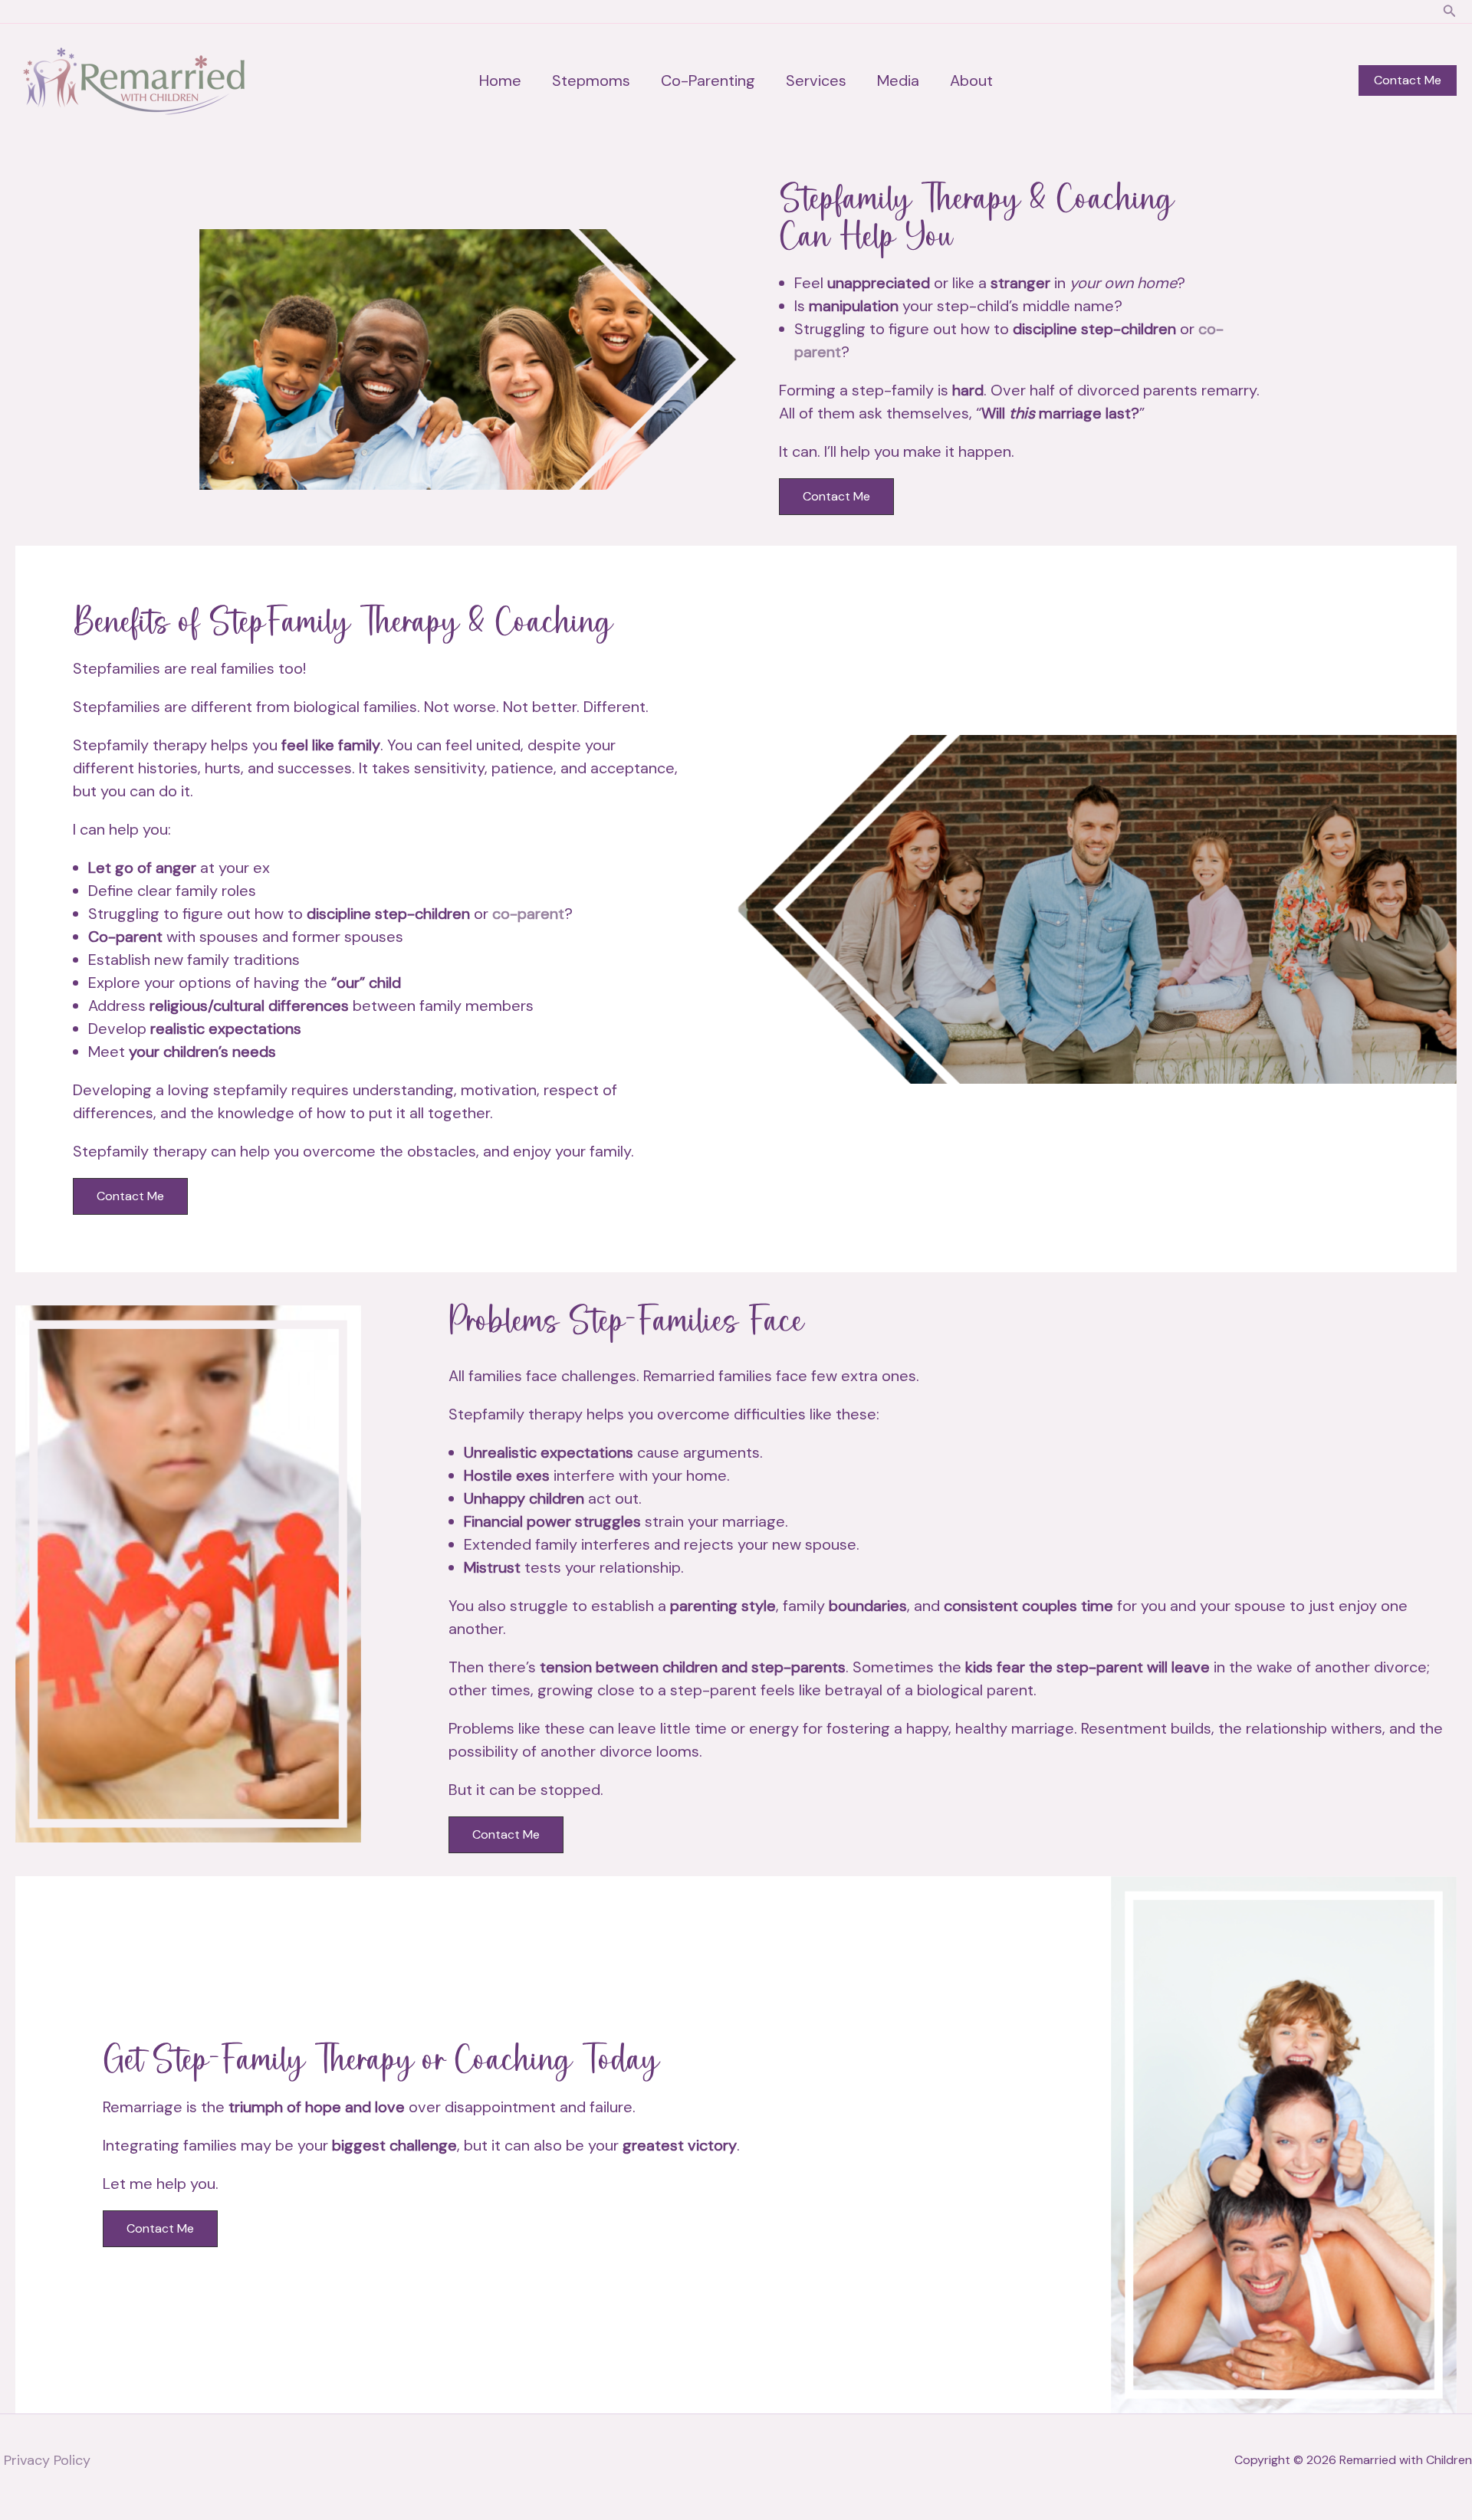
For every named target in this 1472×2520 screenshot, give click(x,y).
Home (500, 80)
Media (898, 80)
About (971, 80)
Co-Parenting (708, 80)
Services (816, 80)
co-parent (528, 914)
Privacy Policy (47, 2460)
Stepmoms (591, 80)
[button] (1450, 12)
